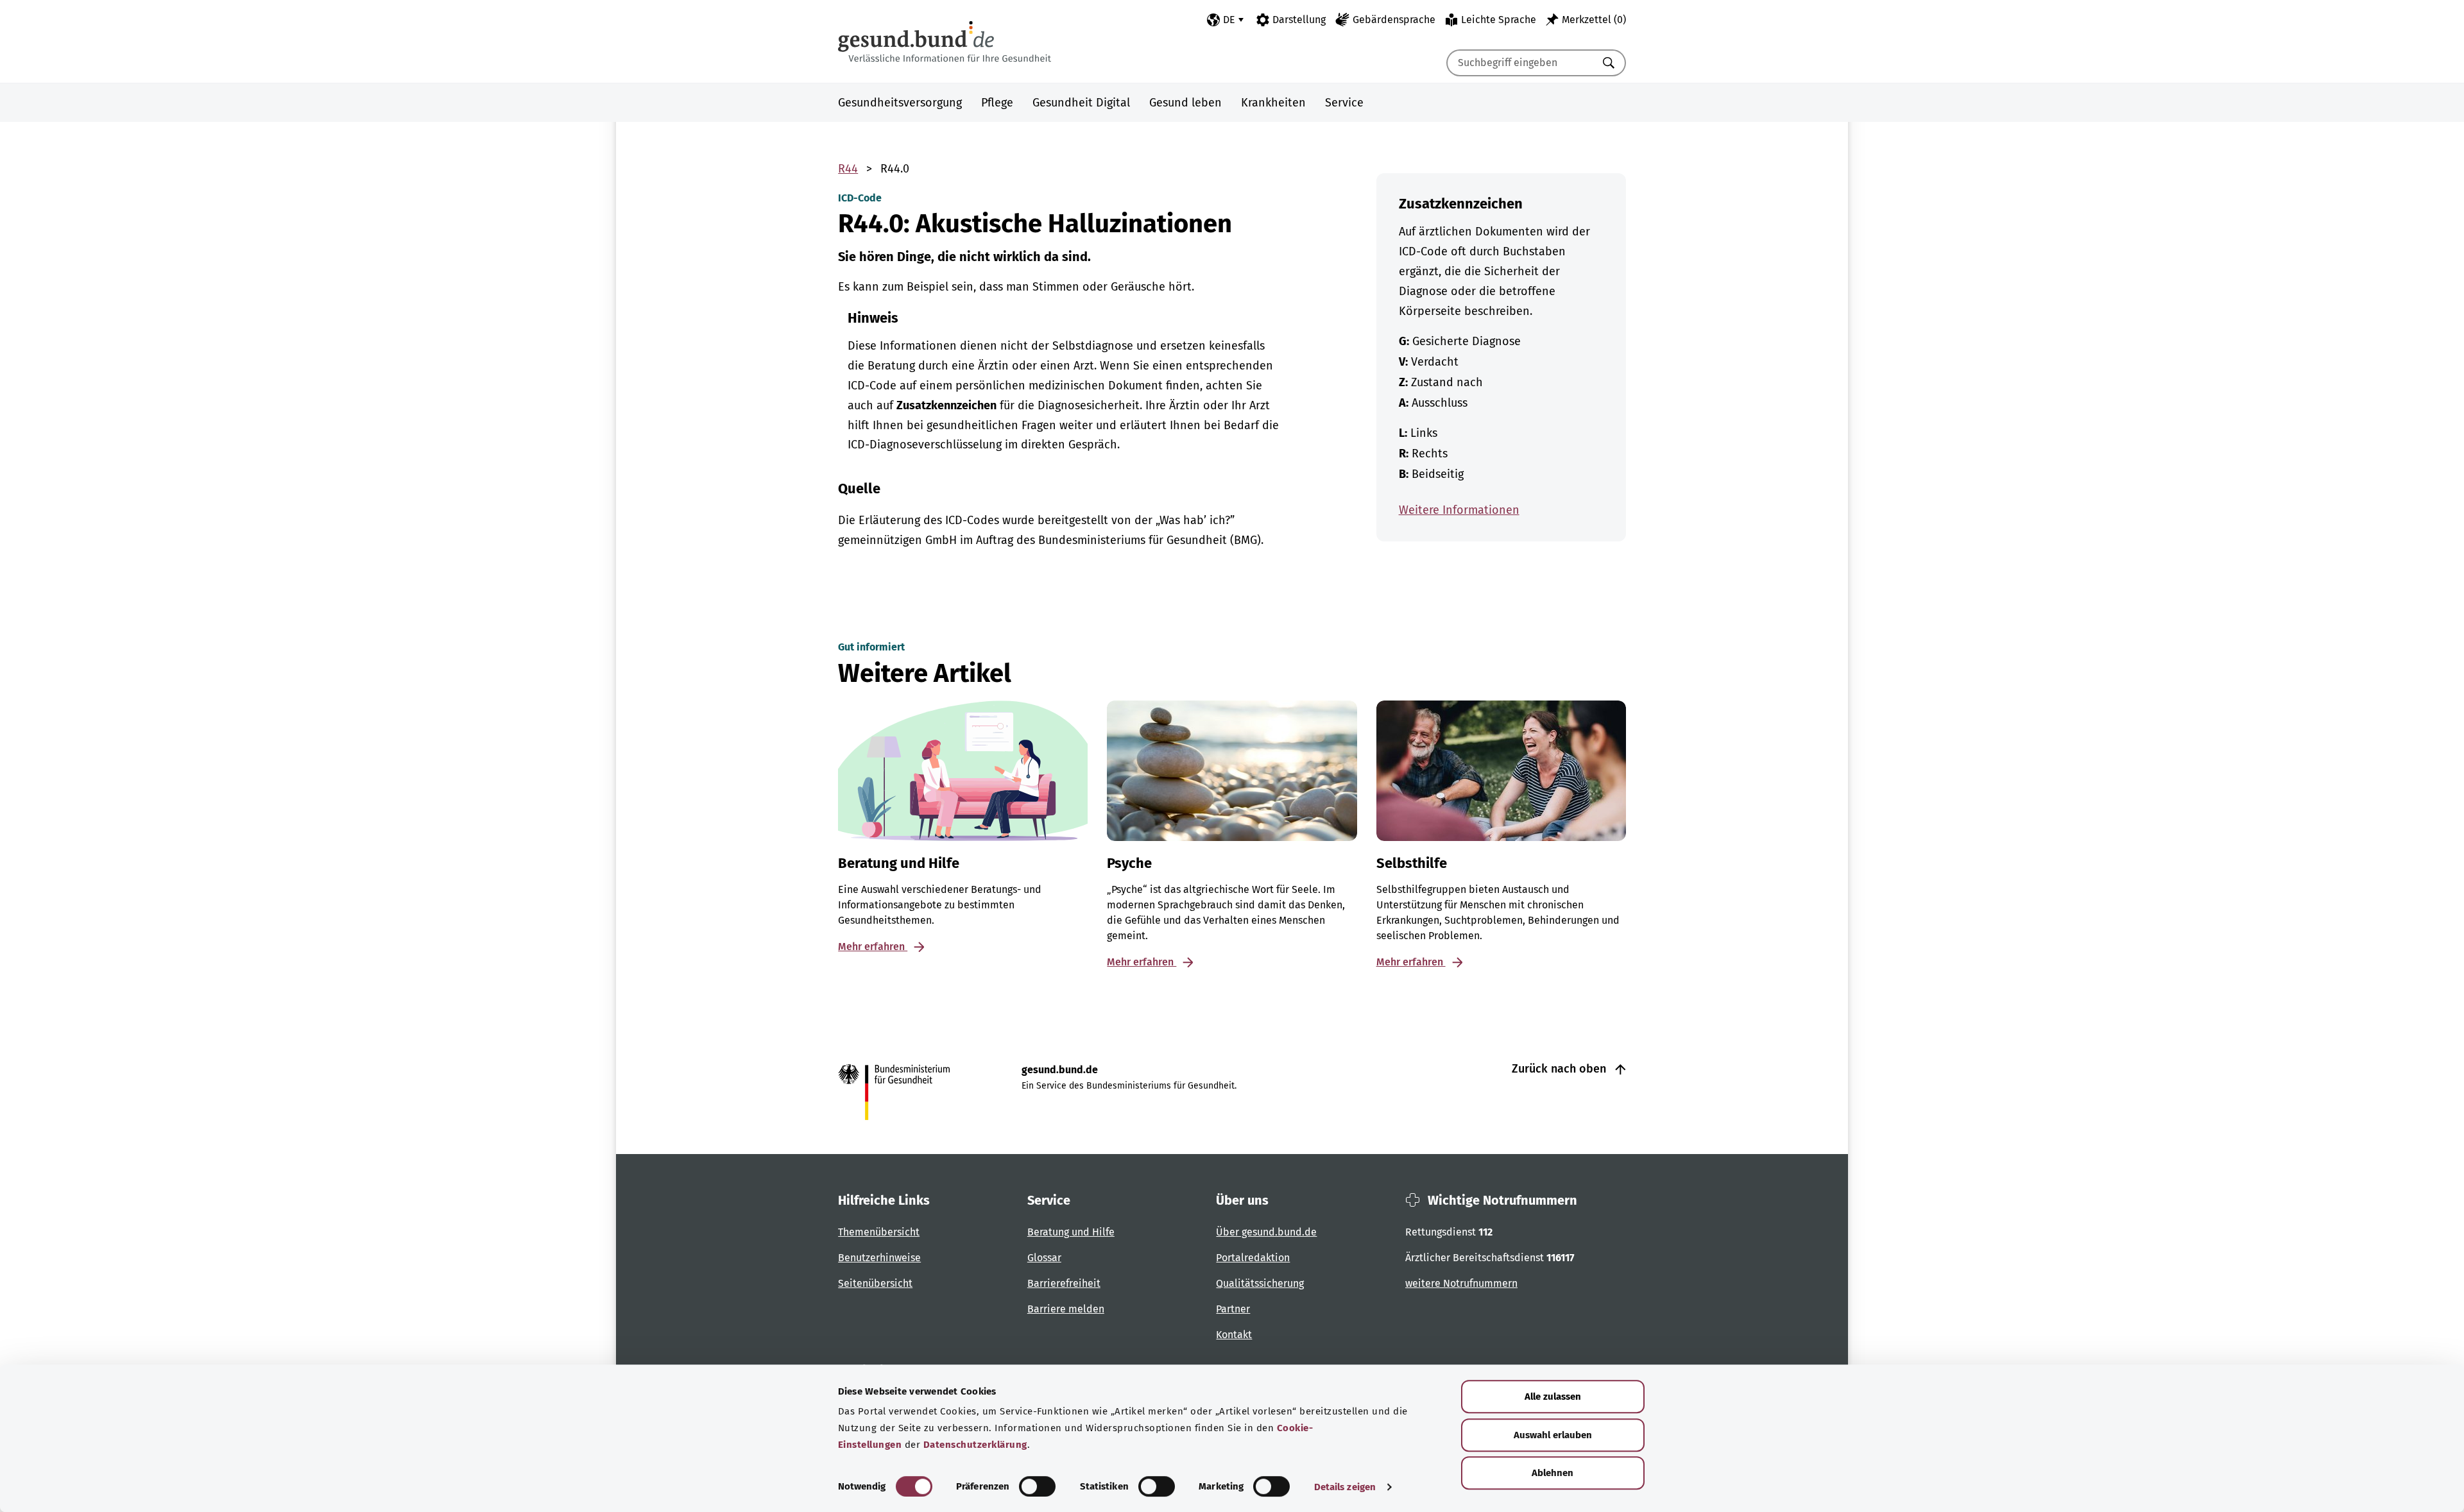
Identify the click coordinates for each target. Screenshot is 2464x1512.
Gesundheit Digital (1081, 103)
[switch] (1037, 1486)
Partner (1233, 1309)
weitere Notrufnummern (1461, 1283)
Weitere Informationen (1459, 510)
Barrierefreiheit (1064, 1283)
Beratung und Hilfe (1071, 1232)
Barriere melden (1066, 1309)
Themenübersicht (879, 1232)
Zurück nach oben (1561, 1069)
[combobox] (1520, 63)
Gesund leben (1185, 103)
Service (1344, 103)
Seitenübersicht (875, 1283)
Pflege (997, 103)
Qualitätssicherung (1260, 1283)
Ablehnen (1553, 1473)
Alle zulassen (1553, 1397)
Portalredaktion (1253, 1258)
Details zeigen (1345, 1487)
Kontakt (1234, 1335)
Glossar (1044, 1258)
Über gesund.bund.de (1266, 1232)
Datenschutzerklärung (975, 1445)
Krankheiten (1273, 103)
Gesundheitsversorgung (900, 103)
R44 (848, 169)
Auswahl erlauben (1553, 1435)
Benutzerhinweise (879, 1258)
